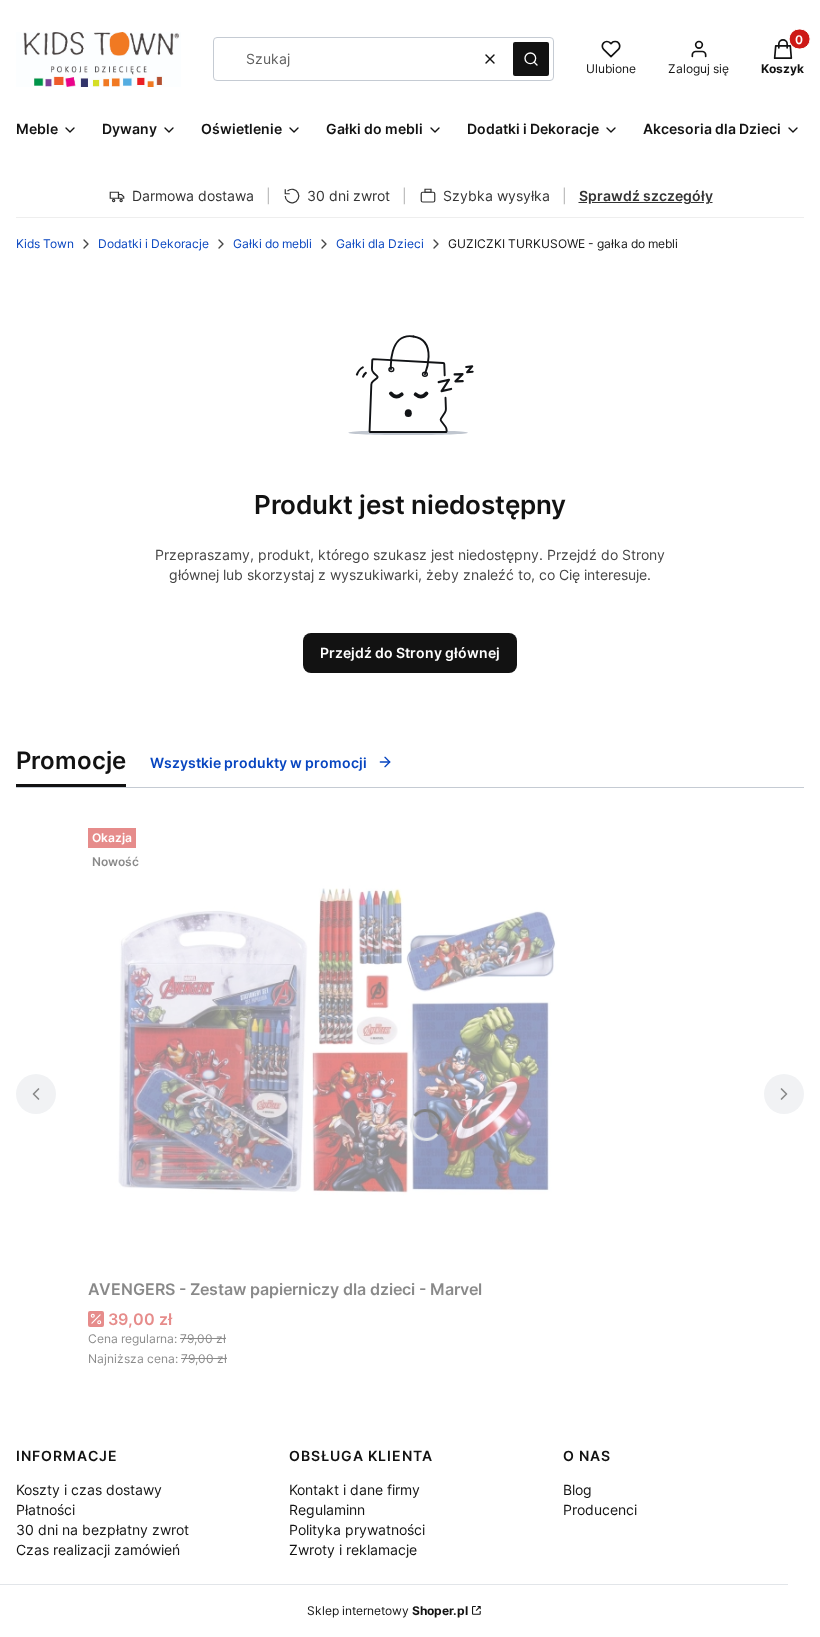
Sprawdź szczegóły (646, 195)
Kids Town (45, 243)
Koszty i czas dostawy (89, 1489)
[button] (531, 59)
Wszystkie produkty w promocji (258, 762)
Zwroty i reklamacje (353, 1549)
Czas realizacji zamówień (98, 1549)
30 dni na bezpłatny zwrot (102, 1529)
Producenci (600, 1509)
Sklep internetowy (387, 1610)
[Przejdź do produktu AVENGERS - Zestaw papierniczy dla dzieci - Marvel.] (338, 1045)
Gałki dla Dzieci (380, 243)
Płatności (45, 1509)
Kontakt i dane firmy (354, 1489)
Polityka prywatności (357, 1529)
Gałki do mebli (272, 243)
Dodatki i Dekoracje (153, 243)
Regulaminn (327, 1509)
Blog (577, 1489)
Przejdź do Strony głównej (410, 652)
